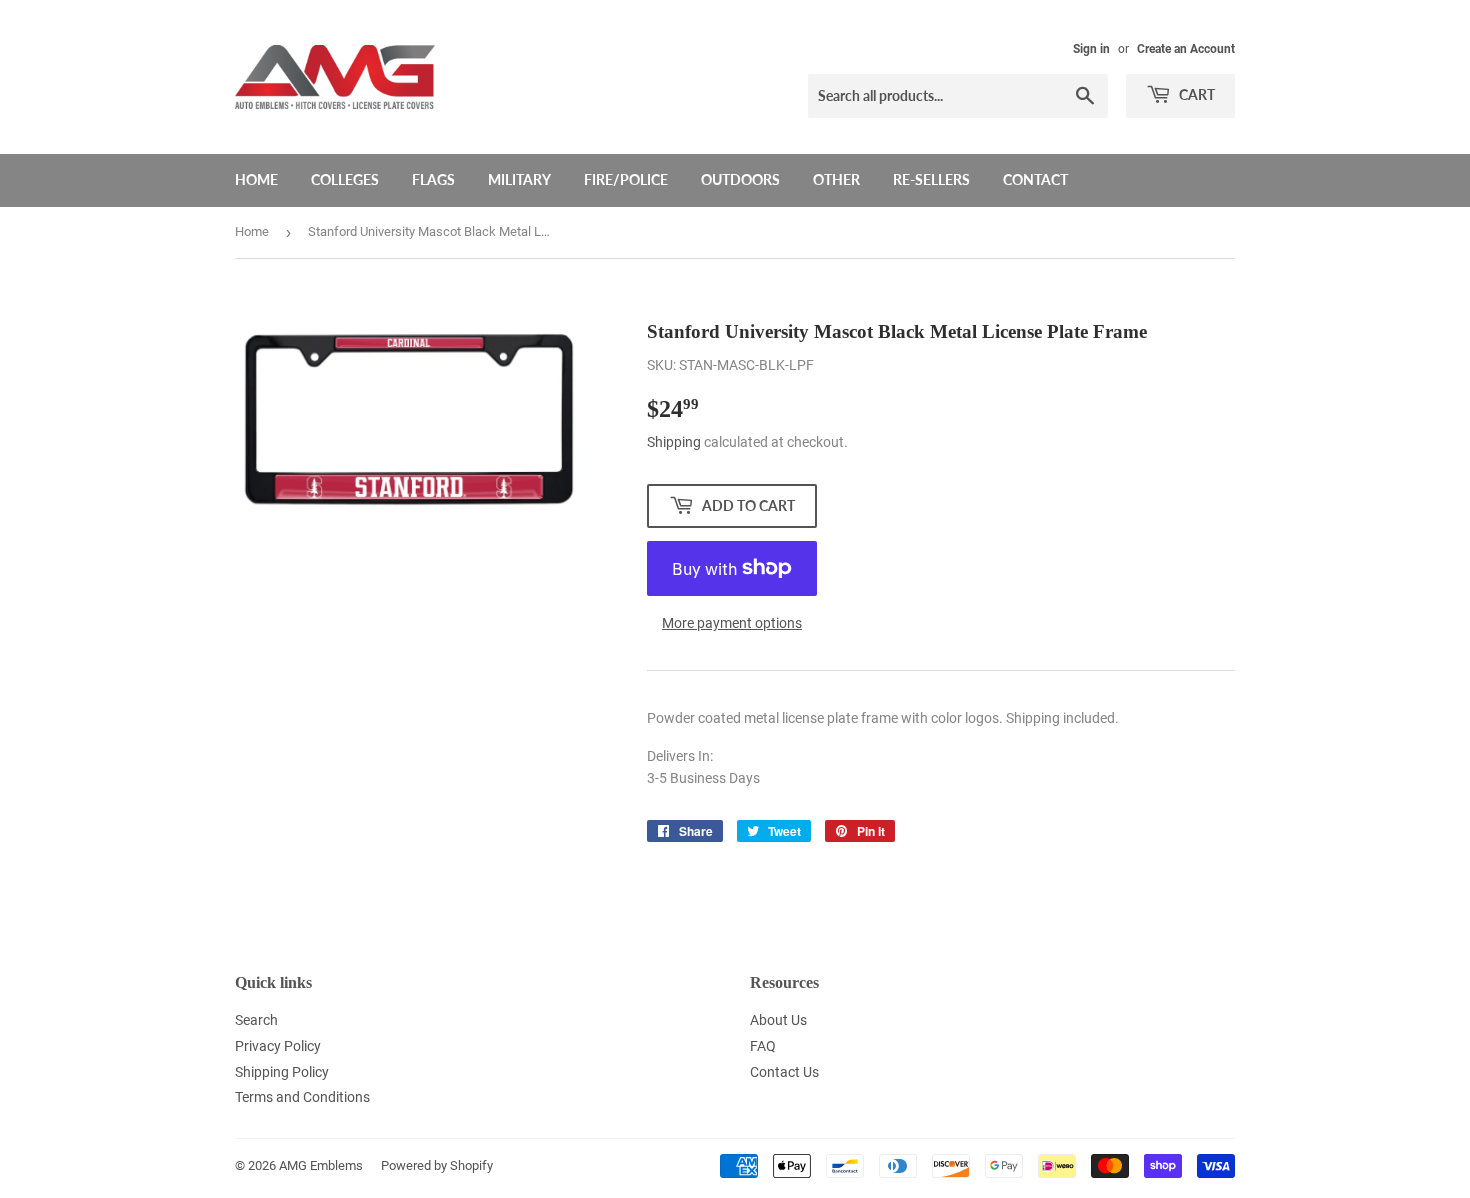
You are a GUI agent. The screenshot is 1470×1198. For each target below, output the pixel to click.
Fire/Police (626, 179)
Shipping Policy (282, 1072)
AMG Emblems (321, 1165)
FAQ (763, 1046)
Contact (1035, 179)
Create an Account (1186, 49)
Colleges (345, 179)
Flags (433, 179)
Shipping (674, 442)
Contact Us (784, 1072)
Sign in (1091, 49)
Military (519, 179)
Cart (1195, 94)
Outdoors (740, 179)
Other (836, 179)
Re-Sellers (931, 179)
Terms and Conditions (302, 1097)
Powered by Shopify (437, 1165)
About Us (778, 1020)
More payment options (732, 623)
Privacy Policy (278, 1046)
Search (256, 1020)
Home (256, 179)
